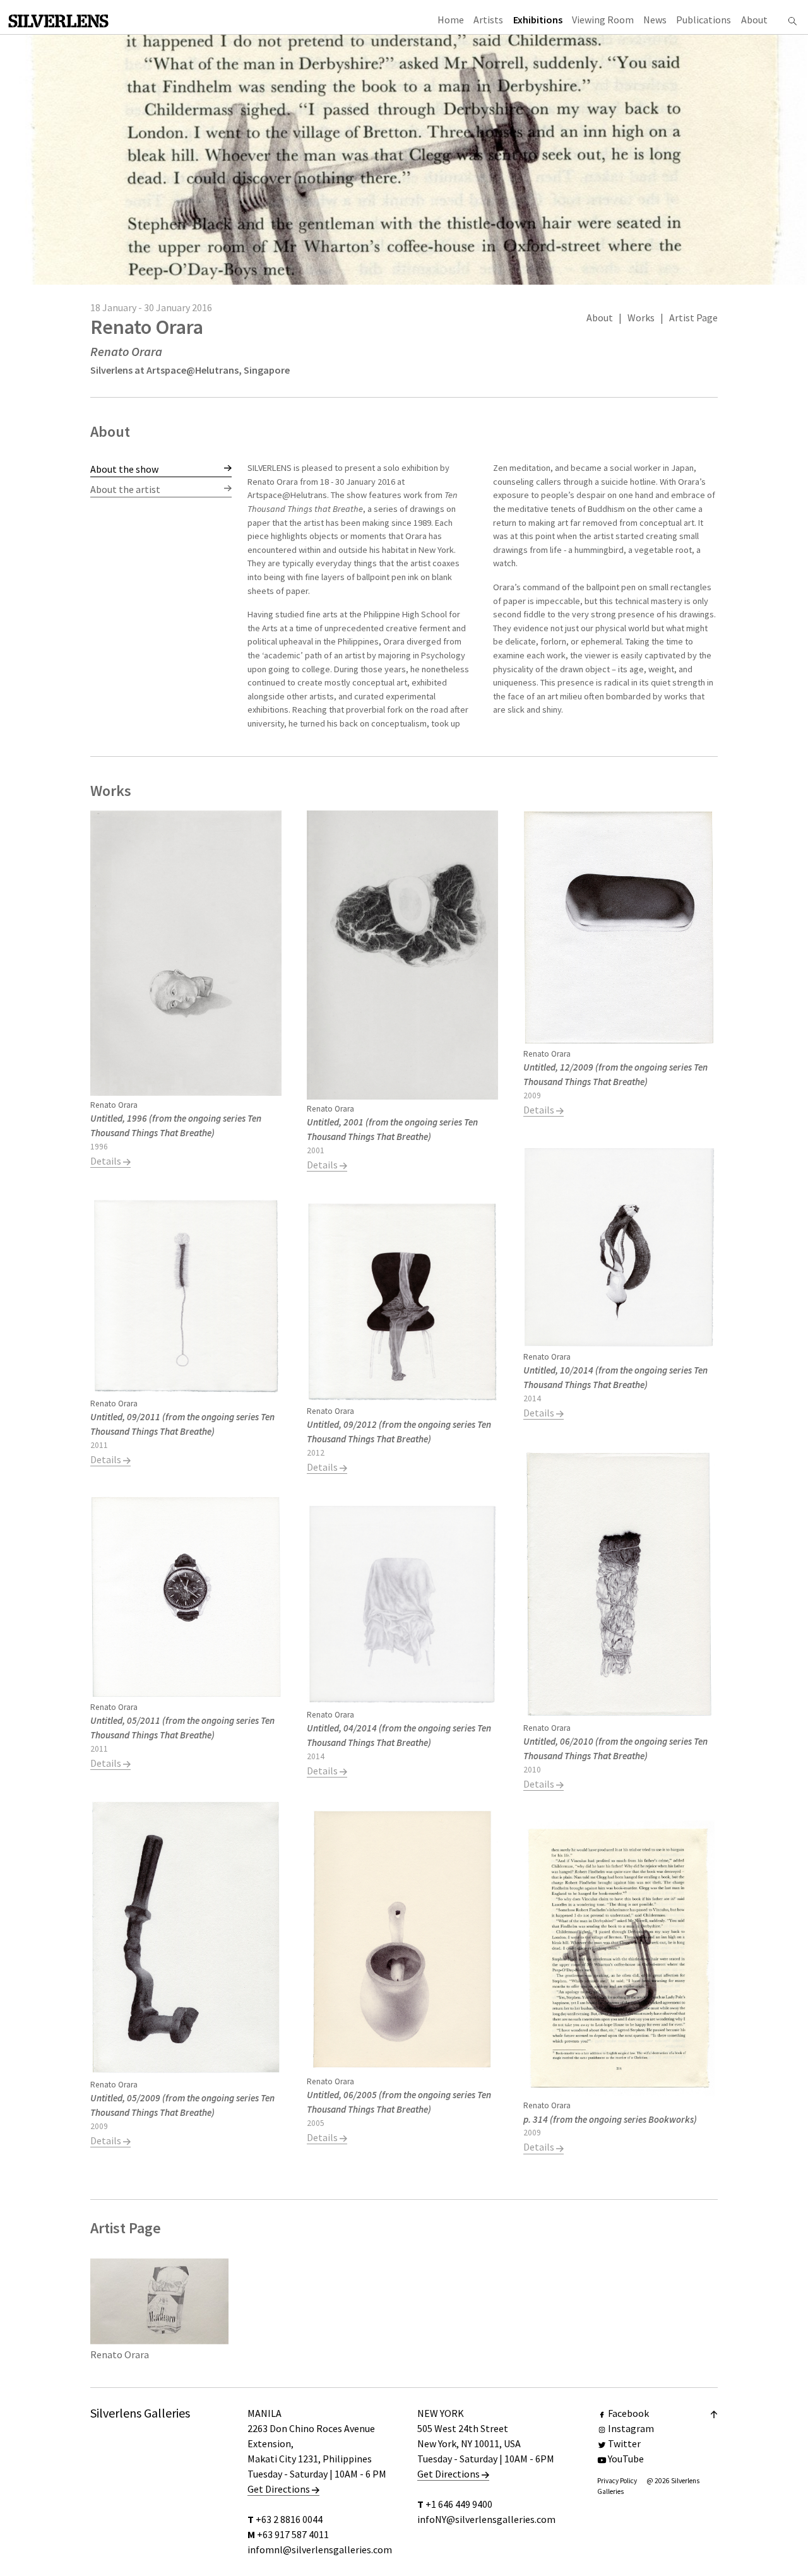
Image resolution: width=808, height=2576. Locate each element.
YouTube (626, 2459)
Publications (704, 20)
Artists (488, 20)
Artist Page (693, 318)
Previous (275, 601)
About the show (124, 469)
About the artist (125, 489)
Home (451, 20)
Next (689, 601)
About (754, 20)
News (655, 20)
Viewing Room (603, 20)
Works (641, 318)
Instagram (631, 2428)
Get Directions (280, 2489)
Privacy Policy (617, 2481)
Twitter (624, 2443)
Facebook (628, 2413)
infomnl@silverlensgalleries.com (320, 2549)
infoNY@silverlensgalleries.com (486, 2519)
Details (107, 1161)
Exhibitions (538, 20)
